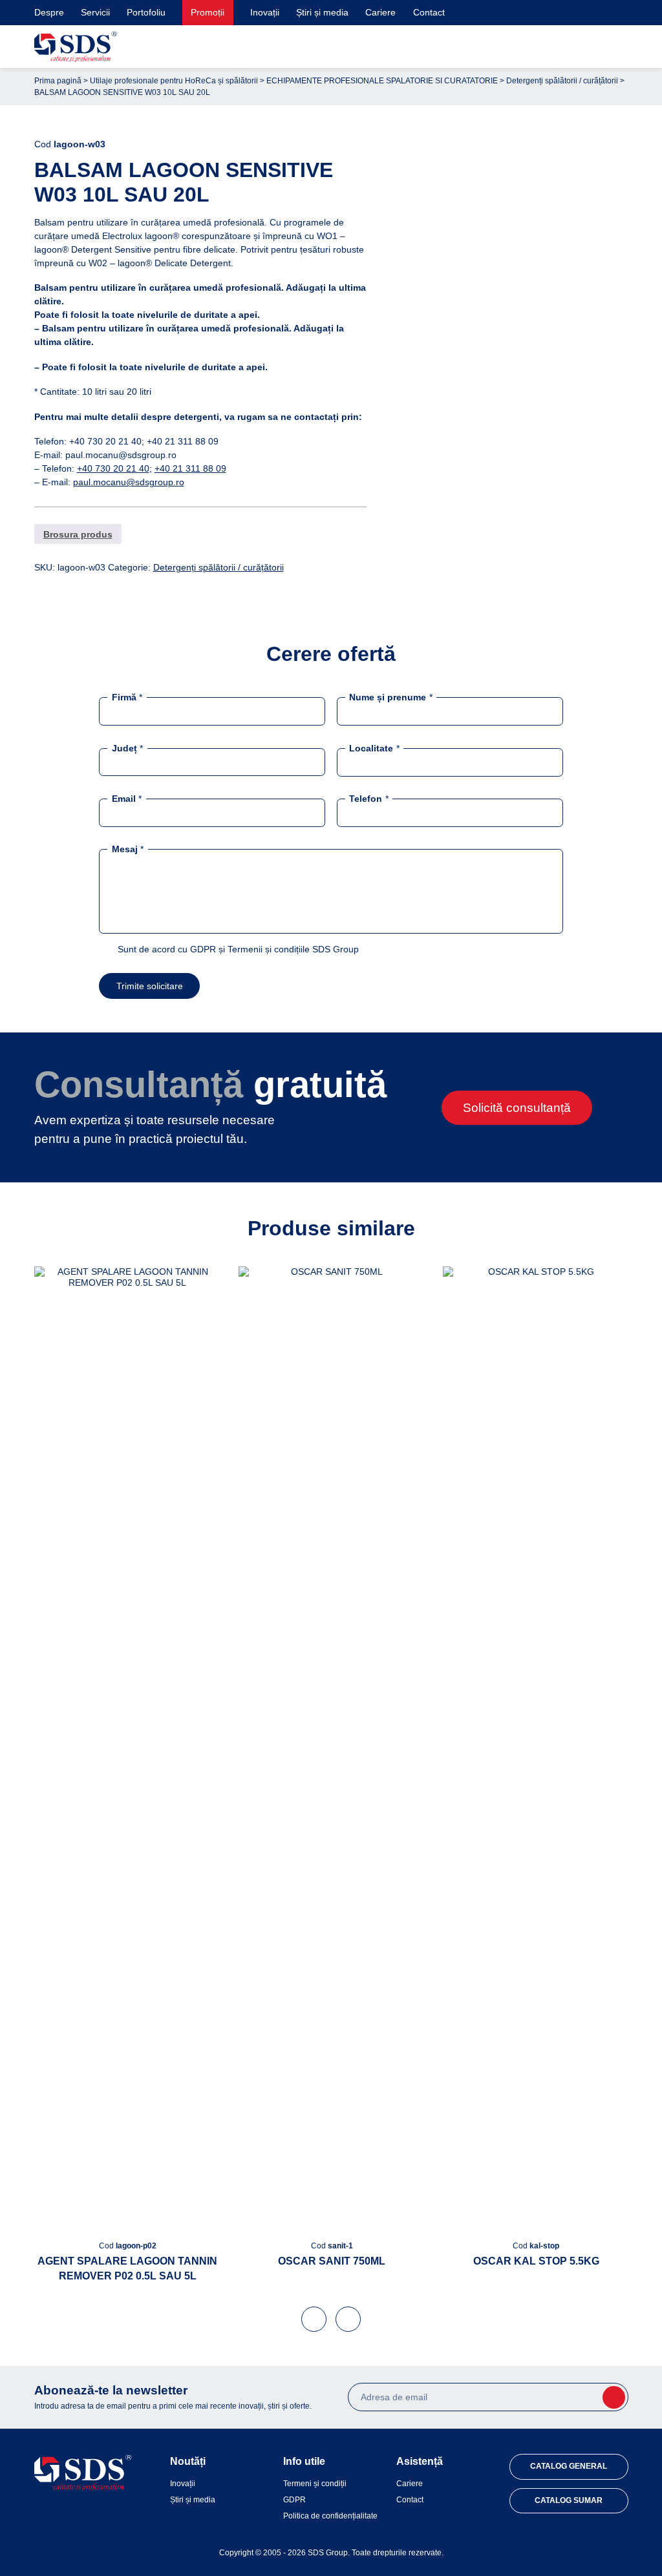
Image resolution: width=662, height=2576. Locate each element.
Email (127, 798)
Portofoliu (146, 12)
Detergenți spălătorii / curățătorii (562, 81)
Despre (49, 12)
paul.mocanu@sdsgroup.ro (129, 482)
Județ (127, 748)
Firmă (127, 697)
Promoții (208, 12)
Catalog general (569, 2466)
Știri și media (322, 12)
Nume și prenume (390, 697)
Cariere (380, 12)
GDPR (294, 2500)
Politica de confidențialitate (330, 2516)
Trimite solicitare (150, 986)
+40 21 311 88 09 (190, 468)
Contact (429, 12)
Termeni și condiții (315, 2484)
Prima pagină (58, 81)
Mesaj (128, 848)
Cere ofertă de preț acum (514, 396)
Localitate (374, 748)
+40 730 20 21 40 (113, 468)
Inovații (265, 12)
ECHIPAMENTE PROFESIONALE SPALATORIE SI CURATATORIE (382, 81)
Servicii (95, 12)
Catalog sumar (569, 2500)
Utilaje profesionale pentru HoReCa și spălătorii (174, 81)
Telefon (368, 798)
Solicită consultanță (517, 1108)
